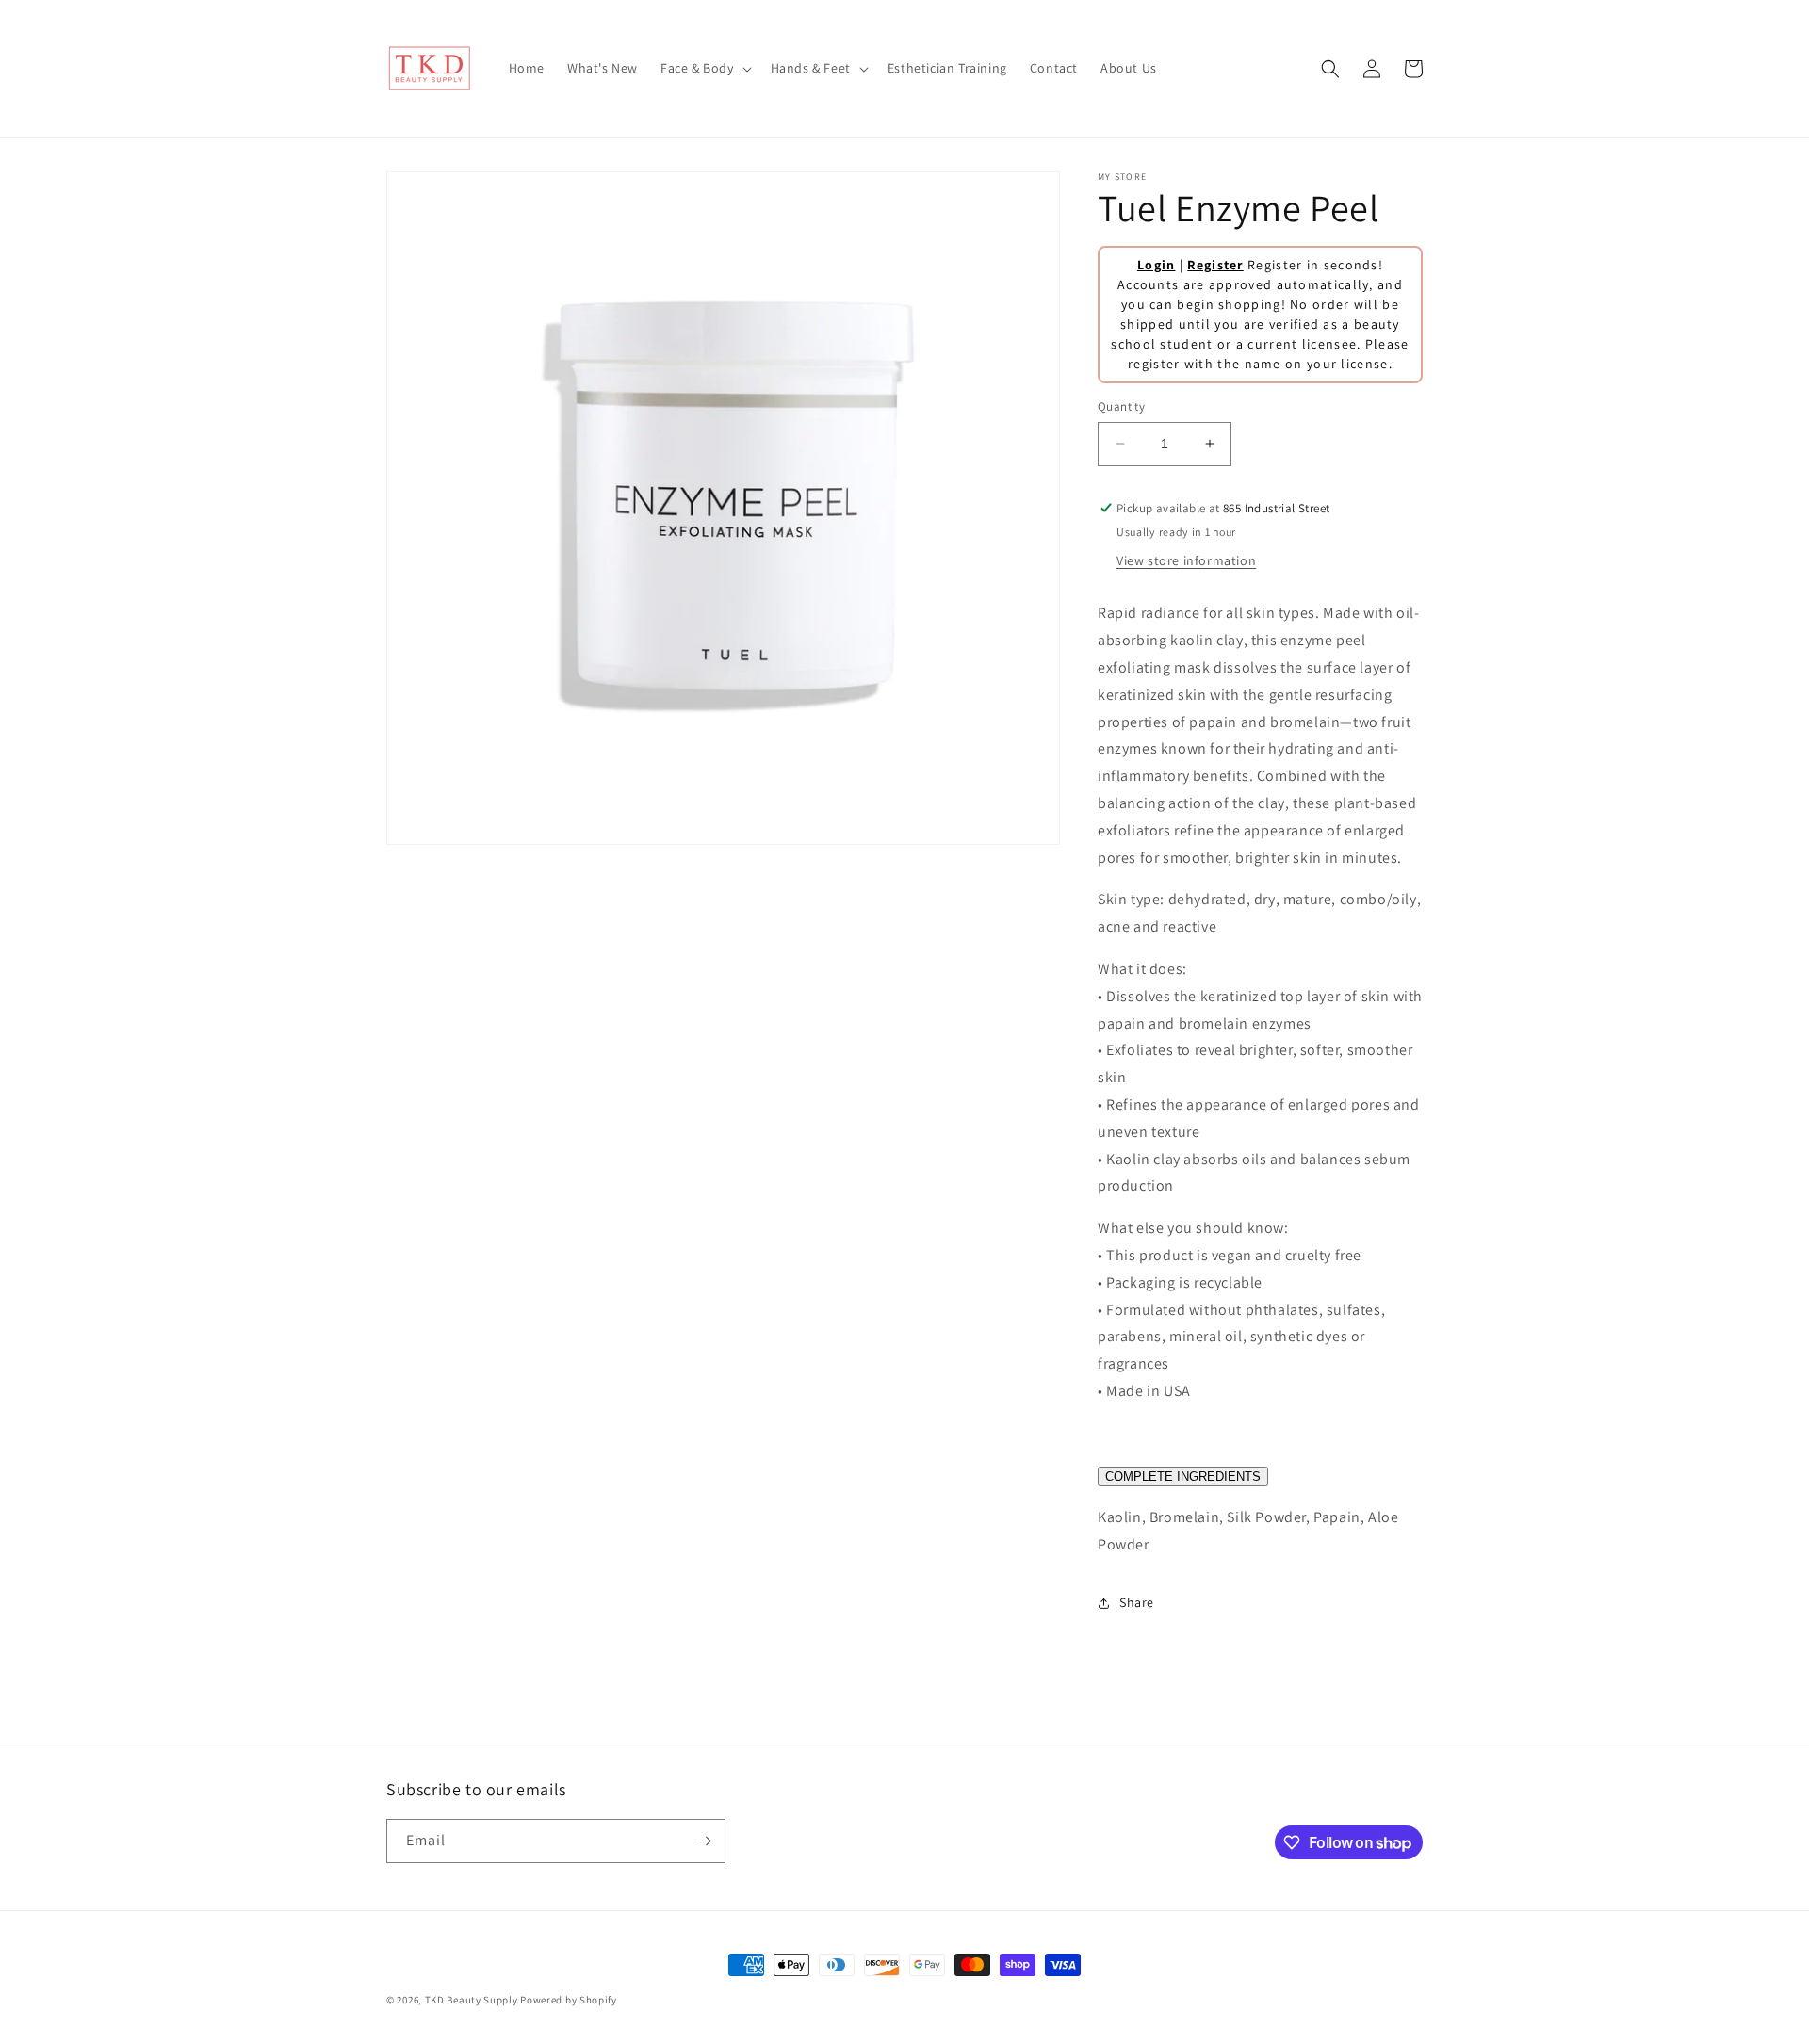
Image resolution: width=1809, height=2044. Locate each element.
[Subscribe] (704, 1841)
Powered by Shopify (569, 2000)
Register (1215, 265)
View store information (1186, 560)
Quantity (1121, 406)
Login (1157, 265)
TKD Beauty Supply (472, 2000)
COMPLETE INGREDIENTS (1183, 1476)
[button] (704, 68)
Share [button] (1137, 1602)
